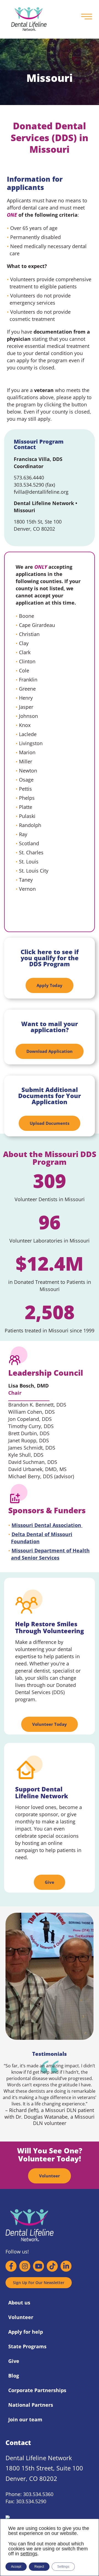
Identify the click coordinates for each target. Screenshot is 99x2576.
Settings (63, 2567)
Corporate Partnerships (37, 2390)
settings (29, 2554)
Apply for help (26, 2332)
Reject (39, 2567)
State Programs (27, 2346)
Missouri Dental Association (47, 1525)
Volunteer (21, 2317)
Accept (16, 2567)
